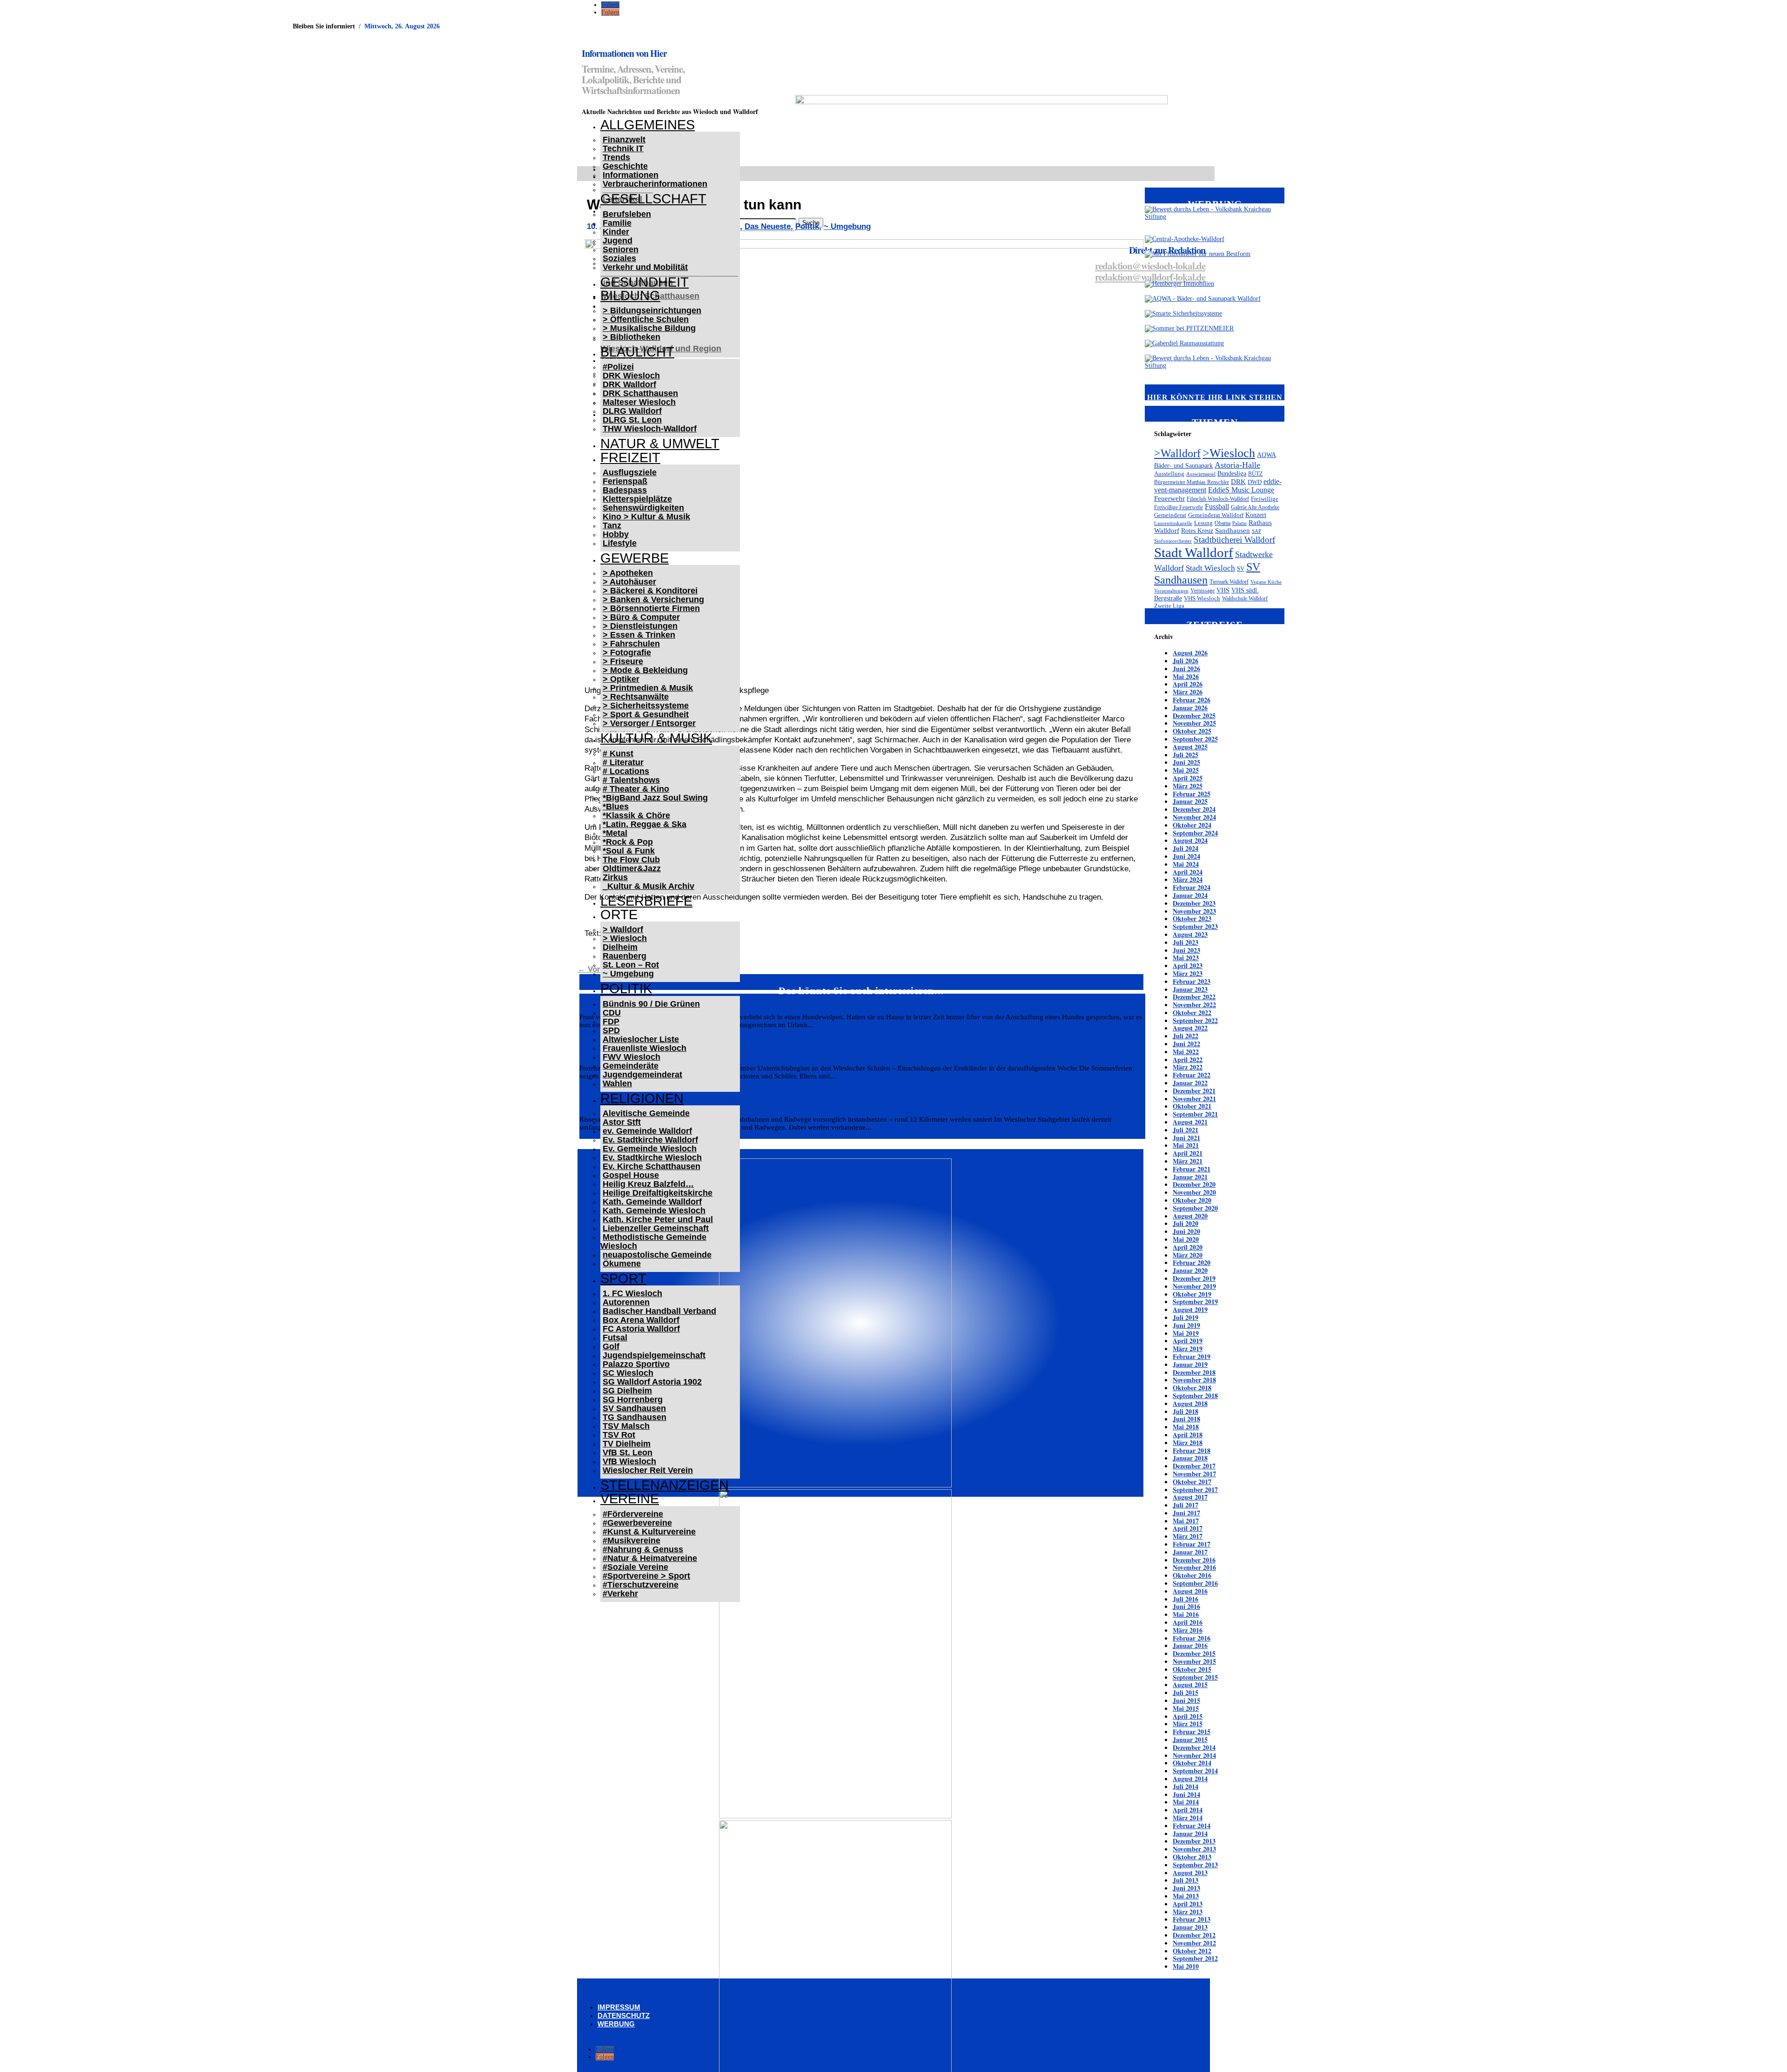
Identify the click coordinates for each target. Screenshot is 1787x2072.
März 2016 (1188, 1630)
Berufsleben (627, 214)
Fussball (1217, 507)
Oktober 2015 (1192, 1669)
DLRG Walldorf (632, 411)
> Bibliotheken (631, 337)
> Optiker (621, 679)
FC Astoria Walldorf (641, 1329)
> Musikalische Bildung (649, 328)
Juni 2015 (1186, 1700)
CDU (612, 1013)
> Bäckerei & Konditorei (650, 591)
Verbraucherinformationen (655, 184)
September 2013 (1195, 1865)
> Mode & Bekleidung (645, 670)
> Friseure (623, 661)
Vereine (630, 1499)
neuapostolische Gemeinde (657, 1255)
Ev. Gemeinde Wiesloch (650, 1149)
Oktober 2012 (1192, 1951)
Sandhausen (1233, 531)
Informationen (631, 175)
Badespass (625, 490)
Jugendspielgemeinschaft (654, 1355)
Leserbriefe (646, 901)
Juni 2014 (1186, 1794)
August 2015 (1190, 1685)
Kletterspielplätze (637, 499)
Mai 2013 (1186, 1896)
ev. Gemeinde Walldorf (647, 1131)
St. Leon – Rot (631, 965)
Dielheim (620, 947)
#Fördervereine (633, 1514)
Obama (1223, 523)
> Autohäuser (629, 582)
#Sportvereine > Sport (646, 1576)
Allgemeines (648, 125)
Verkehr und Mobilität (645, 267)
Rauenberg (625, 956)
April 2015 (1188, 1716)
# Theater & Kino (636, 789)
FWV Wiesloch (631, 1057)
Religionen (642, 1098)
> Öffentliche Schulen (646, 319)
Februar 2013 (1192, 1919)
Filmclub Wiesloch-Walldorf (1218, 499)
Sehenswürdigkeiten (643, 508)
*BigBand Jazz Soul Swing (655, 798)
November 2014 (1194, 1755)
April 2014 (1188, 1810)
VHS (1223, 590)
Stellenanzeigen (665, 1485)
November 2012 (1194, 1943)
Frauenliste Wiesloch (645, 1048)
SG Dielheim (627, 1391)
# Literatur (623, 762)
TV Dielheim (627, 1444)
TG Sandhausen (635, 1417)
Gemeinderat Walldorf (1216, 515)
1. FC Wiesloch (632, 1293)
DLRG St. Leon (632, 420)
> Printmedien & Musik (648, 688)
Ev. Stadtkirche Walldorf (650, 1140)
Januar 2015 (1190, 1739)
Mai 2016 (1186, 1614)
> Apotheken (628, 573)
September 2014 (1195, 1771)
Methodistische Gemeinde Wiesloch (653, 1241)
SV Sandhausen (634, 1408)
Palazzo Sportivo (636, 1364)
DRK (1238, 482)
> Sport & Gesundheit (646, 714)
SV (1241, 568)
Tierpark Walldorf (1229, 582)
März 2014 (1188, 1818)
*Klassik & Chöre (636, 815)
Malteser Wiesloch (639, 402)
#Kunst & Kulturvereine (649, 1532)
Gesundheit (645, 282)
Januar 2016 (1190, 1645)
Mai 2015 (1186, 1708)
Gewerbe (635, 558)
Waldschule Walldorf (1245, 599)
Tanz (612, 525)
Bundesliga (1232, 474)
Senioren (621, 249)
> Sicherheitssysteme (646, 706)
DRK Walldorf (629, 384)
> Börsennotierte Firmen (651, 608)
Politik (626, 989)
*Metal (615, 833)
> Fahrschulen (631, 644)
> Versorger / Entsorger (649, 723)
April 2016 (1188, 1622)
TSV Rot (619, 1435)
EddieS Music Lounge (1241, 490)
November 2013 (1194, 1849)
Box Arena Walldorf (641, 1320)
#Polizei (618, 367)
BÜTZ (1255, 474)
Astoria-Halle (1237, 465)
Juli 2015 (1186, 1692)
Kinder (616, 232)
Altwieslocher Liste (641, 1039)
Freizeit (630, 457)
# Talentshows (631, 780)
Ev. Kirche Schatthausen (652, 1166)
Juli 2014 (1186, 1786)
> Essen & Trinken (639, 635)
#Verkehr (620, 1594)
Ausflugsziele (630, 472)
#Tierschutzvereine (641, 1585)
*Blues (616, 807)
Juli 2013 (1186, 1880)
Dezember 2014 (1194, 1747)
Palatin (1239, 523)
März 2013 (1188, 1912)
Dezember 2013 (1194, 1841)
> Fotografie (627, 653)
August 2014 (1190, 1779)
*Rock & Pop (628, 842)
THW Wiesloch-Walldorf (650, 429)
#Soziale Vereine (635, 1567)
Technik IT (623, 148)
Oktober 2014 (1192, 1763)
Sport (623, 1278)
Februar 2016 (1192, 1638)
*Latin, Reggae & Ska (645, 824)
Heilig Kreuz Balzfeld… (648, 1184)
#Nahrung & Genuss (643, 1549)
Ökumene (622, 1264)
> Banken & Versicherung (653, 599)
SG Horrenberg (633, 1399)
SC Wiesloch (628, 1373)
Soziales (619, 258)
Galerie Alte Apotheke (1255, 507)
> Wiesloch (625, 938)
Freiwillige (1265, 499)
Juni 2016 (1186, 1606)
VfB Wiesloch (629, 1461)
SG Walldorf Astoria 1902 (652, 1382)
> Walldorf (623, 929)
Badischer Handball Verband (659, 1311)
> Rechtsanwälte (636, 697)
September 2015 (1195, 1677)
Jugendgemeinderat (642, 1075)
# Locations (626, 771)
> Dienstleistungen (640, 626)
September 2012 (1195, 1958)
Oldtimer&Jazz (632, 868)
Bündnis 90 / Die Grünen (651, 1004)
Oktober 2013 (1192, 1857)
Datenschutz (624, 2015)
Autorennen (626, 1302)
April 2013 (1188, 1904)
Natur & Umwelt (660, 444)
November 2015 (1194, 1661)
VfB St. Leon (628, 1453)
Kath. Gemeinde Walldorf (652, 1202)
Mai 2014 (1186, 1802)
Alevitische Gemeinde (646, 1113)
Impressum (619, 2007)
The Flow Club (631, 860)
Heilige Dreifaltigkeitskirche (658, 1193)
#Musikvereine (631, 1541)
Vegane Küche (1266, 582)
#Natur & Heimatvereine (650, 1558)
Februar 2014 (1192, 1826)
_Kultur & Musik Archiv (648, 886)
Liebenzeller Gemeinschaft (656, 1228)
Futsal (615, 1338)
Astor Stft (622, 1122)
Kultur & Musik (656, 738)
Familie (617, 223)
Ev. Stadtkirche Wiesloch (652, 1157)
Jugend (618, 241)
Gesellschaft (653, 199)
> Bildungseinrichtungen (652, 310)
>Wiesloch (1229, 453)
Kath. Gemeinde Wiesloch (654, 1211)
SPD (611, 1030)
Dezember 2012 (1194, 1935)
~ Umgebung (628, 974)
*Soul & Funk (629, 851)
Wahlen (617, 1083)
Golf (611, 1346)
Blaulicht (637, 352)
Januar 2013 (1190, 1927)
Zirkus (615, 877)
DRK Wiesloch (631, 376)
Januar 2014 (1190, 1833)
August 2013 (1190, 1873)
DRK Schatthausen (640, 393)
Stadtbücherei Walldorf (1234, 540)
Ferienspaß (625, 481)
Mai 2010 (1186, 1966)
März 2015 (1188, 1724)
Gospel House (631, 1175)
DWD (1255, 482)
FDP (611, 1022)
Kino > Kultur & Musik (646, 517)
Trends (616, 157)
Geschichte (625, 166)
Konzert (1256, 515)
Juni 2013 (1186, 1888)
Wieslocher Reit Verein (648, 1470)
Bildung (630, 296)
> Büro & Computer (641, 617)
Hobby (616, 534)
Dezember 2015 (1194, 1653)
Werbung (616, 2024)
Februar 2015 (1192, 1732)
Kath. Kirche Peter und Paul (658, 1219)
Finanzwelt (624, 140)
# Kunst (618, 753)
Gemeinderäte (631, 1066)
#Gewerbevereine (637, 1523)
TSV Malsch (626, 1426)
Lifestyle (620, 543)
